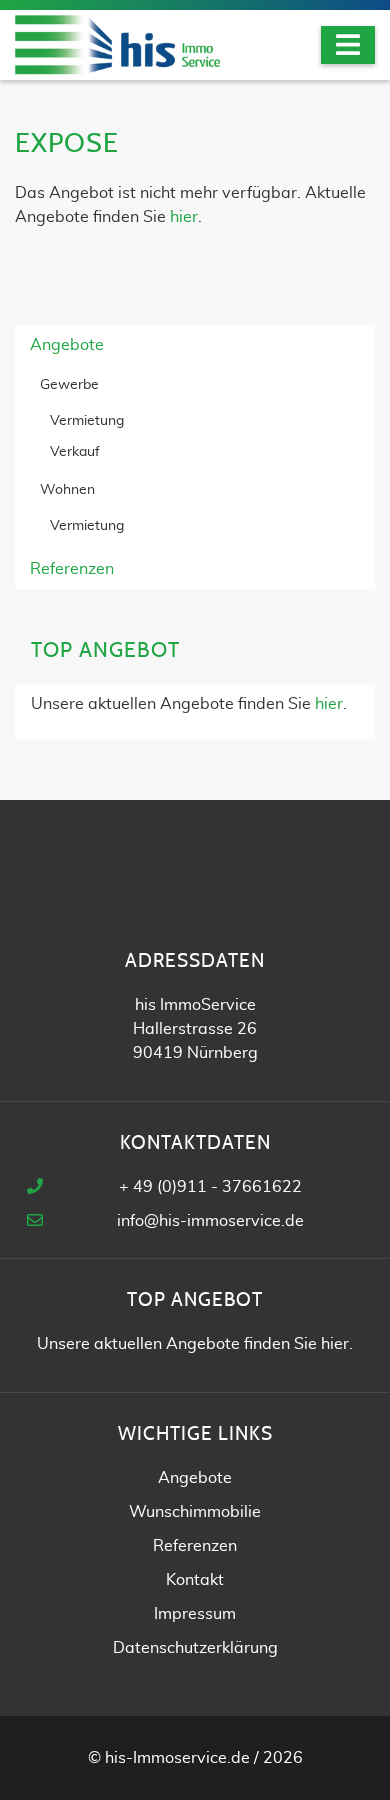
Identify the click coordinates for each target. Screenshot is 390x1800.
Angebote (67, 345)
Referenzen (72, 569)
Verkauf (75, 452)
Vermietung (87, 421)
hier (184, 217)
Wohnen (67, 490)
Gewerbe (69, 385)
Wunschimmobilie (195, 1512)
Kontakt (195, 1580)
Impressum (195, 1614)
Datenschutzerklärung (195, 1648)
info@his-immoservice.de (210, 1221)
